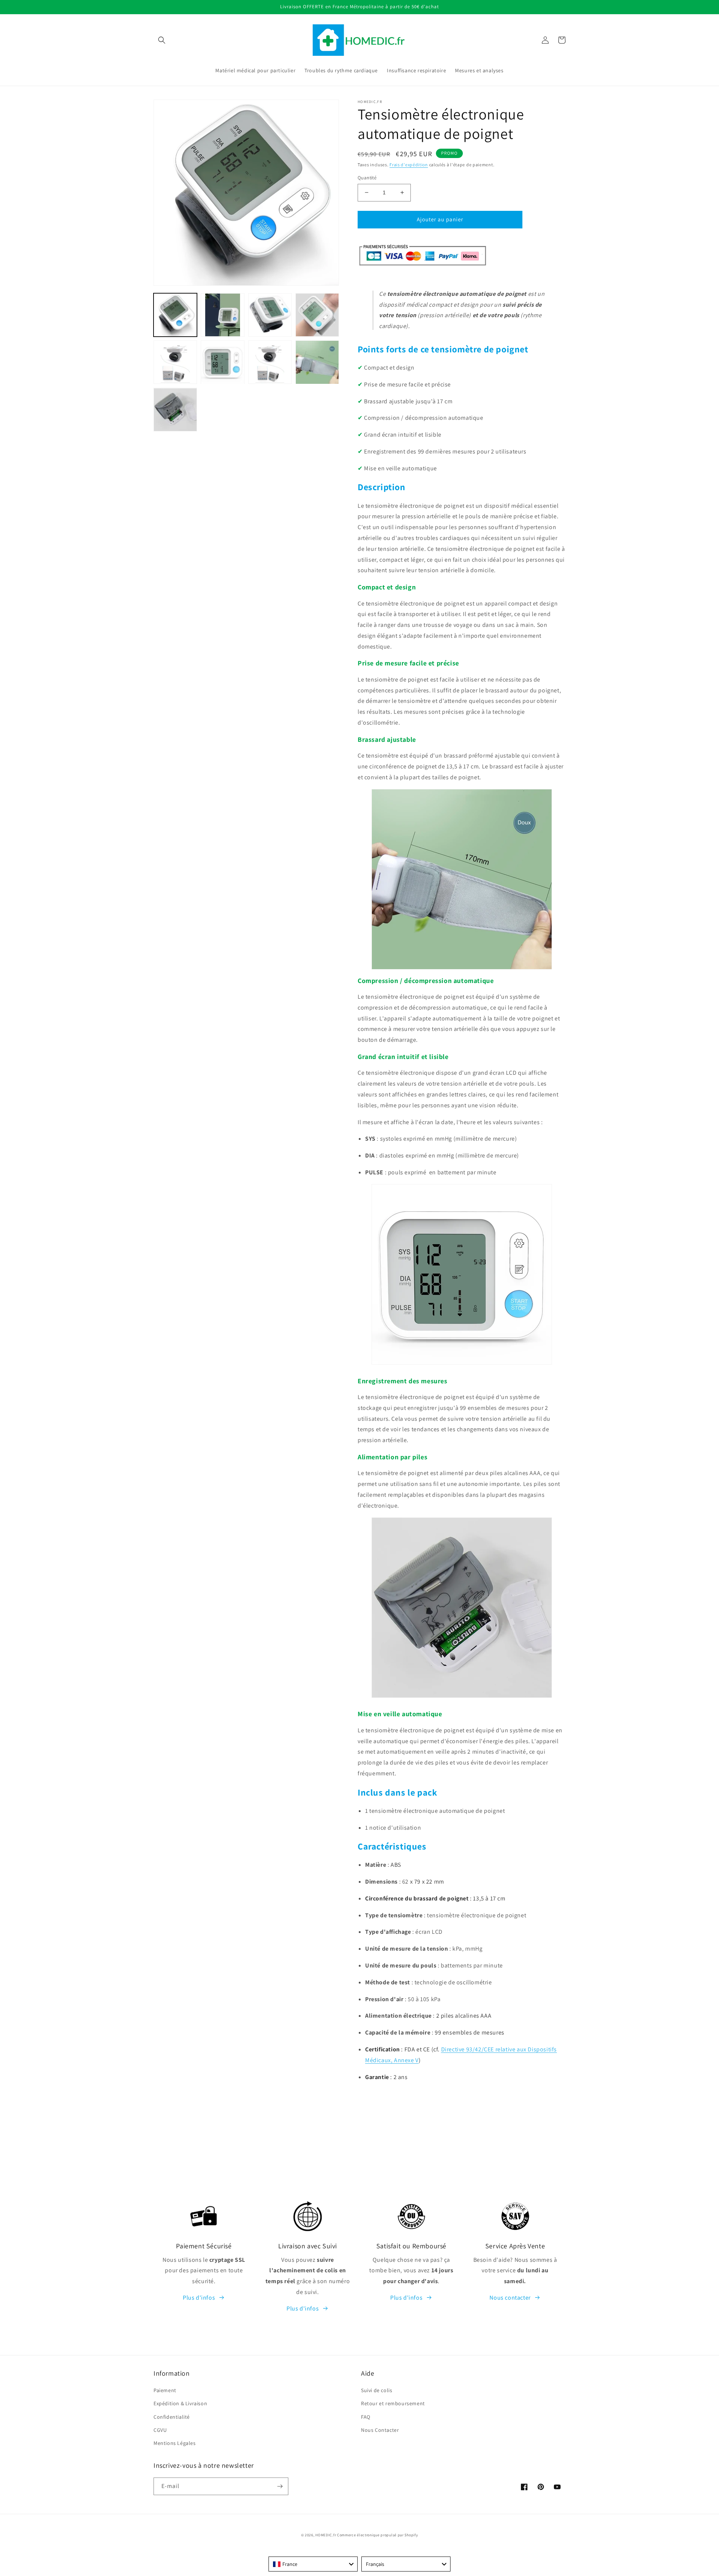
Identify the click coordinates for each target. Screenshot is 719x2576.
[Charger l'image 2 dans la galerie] (222, 315)
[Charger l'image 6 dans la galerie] (222, 362)
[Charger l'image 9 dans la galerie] (175, 410)
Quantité (367, 178)
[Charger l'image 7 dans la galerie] (270, 362)
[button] (162, 40)
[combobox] (313, 2564)
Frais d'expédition (409, 165)
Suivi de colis (377, 2390)
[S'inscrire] (280, 2486)
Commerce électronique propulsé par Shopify (377, 2535)
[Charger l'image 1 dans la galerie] (175, 315)
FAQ (366, 2417)
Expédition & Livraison (180, 2403)
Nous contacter (510, 2298)
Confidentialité (172, 2417)
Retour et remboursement (393, 2403)
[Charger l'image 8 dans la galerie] (317, 362)
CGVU (160, 2430)
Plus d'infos (199, 2298)
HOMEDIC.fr (326, 2535)
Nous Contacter (380, 2430)
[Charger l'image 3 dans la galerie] (270, 315)
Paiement (165, 2390)
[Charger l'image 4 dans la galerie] (317, 315)
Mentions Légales (175, 2443)
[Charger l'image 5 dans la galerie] (175, 362)
